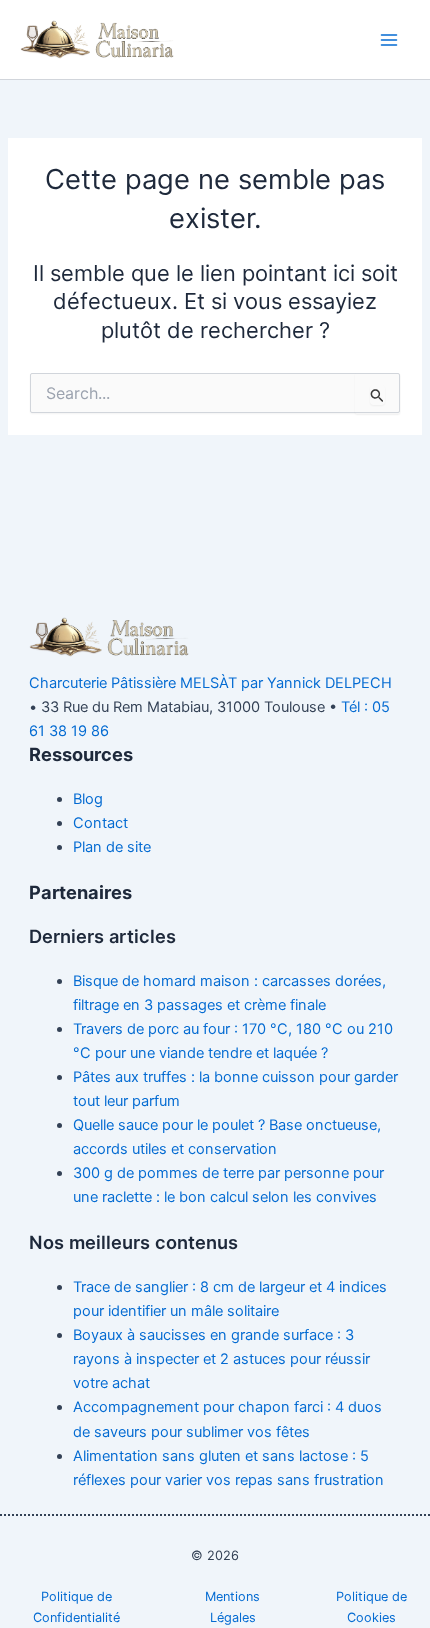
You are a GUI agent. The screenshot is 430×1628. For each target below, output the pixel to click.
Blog (88, 799)
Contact (100, 823)
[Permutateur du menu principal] (389, 40)
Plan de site (112, 847)
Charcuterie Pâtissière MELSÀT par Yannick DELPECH (210, 683)
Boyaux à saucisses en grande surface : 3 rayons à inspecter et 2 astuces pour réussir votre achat (221, 1359)
